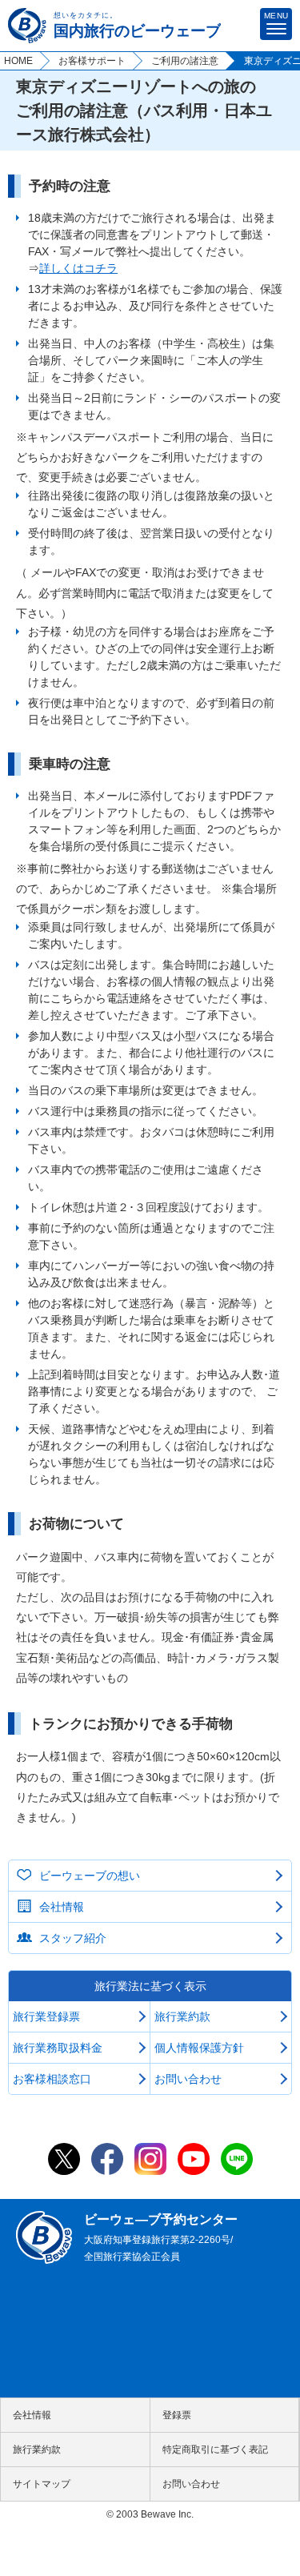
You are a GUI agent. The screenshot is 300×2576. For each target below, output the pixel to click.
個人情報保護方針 (199, 2048)
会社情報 (62, 1907)
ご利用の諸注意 (185, 61)
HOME (18, 61)
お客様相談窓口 (52, 2079)
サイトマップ (42, 2484)
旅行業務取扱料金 (58, 2048)
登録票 (177, 2415)
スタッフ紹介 (73, 1938)
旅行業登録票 (46, 2016)
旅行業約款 (182, 2016)
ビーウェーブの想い (90, 1876)
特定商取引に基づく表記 (215, 2450)
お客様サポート (92, 61)
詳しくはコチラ (78, 268)
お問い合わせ (188, 2079)
